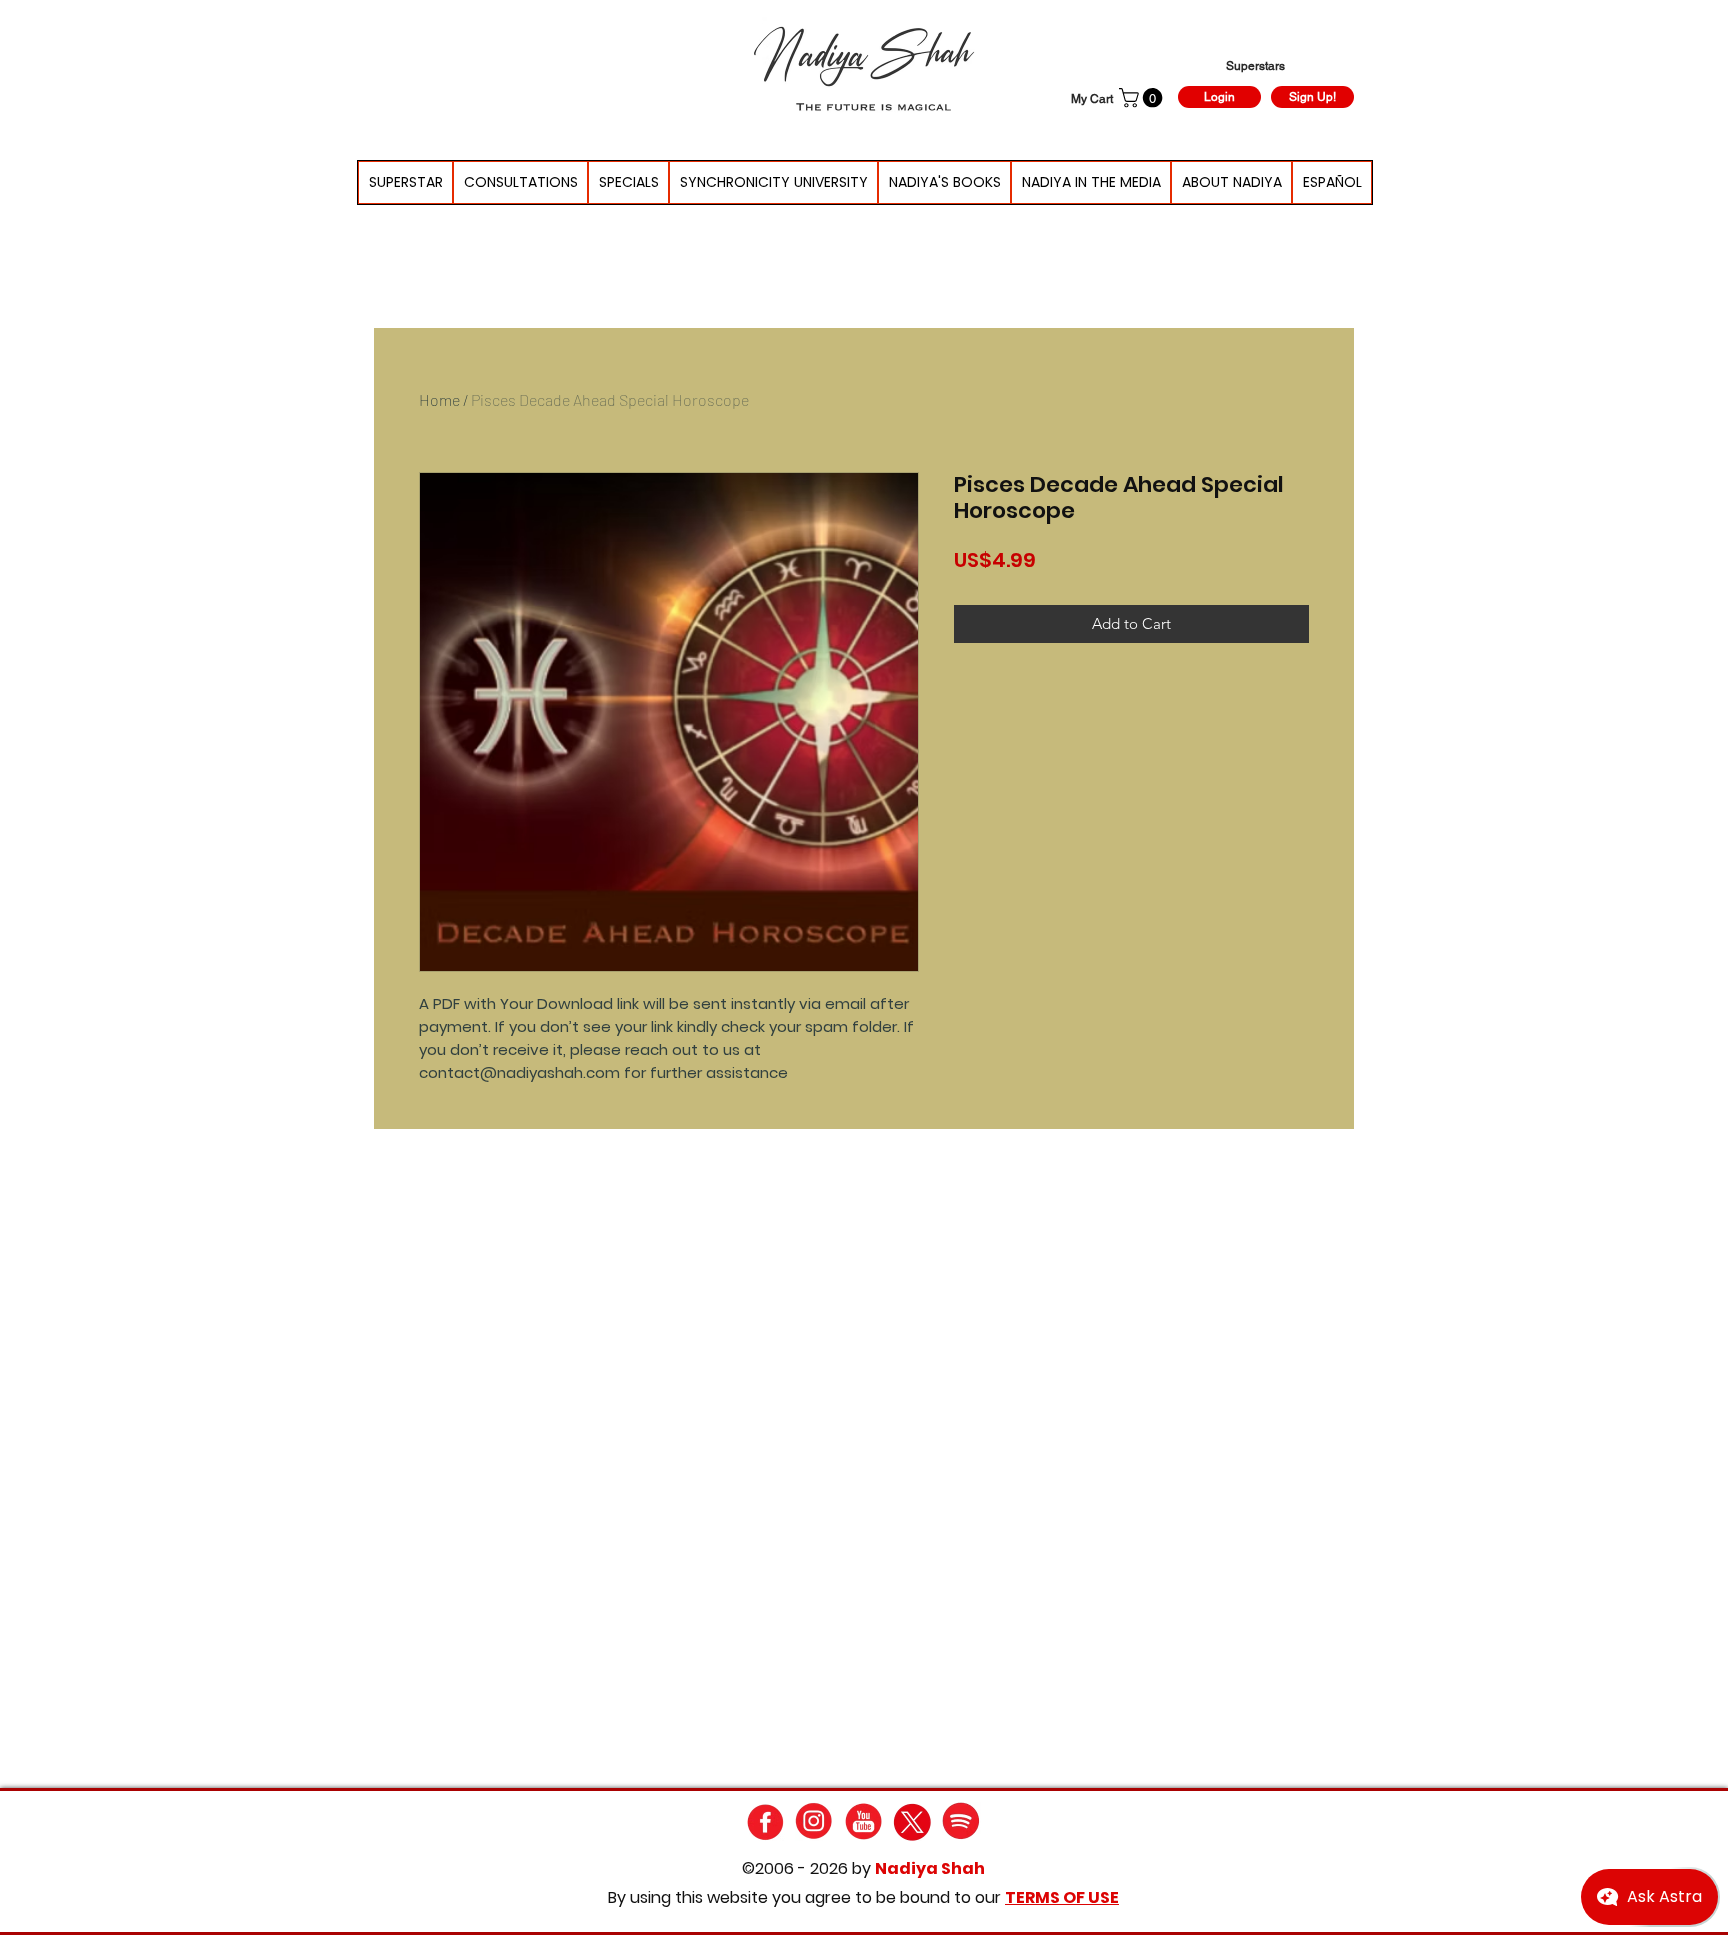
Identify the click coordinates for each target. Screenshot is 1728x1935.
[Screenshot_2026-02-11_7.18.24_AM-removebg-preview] (814, 1821)
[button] (1143, 98)
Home (439, 399)
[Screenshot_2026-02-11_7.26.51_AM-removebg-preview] (961, 1821)
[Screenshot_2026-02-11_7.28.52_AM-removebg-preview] (863, 1821)
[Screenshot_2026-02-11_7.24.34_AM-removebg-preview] (912, 1821)
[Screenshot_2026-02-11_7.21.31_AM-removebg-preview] (765, 1821)
